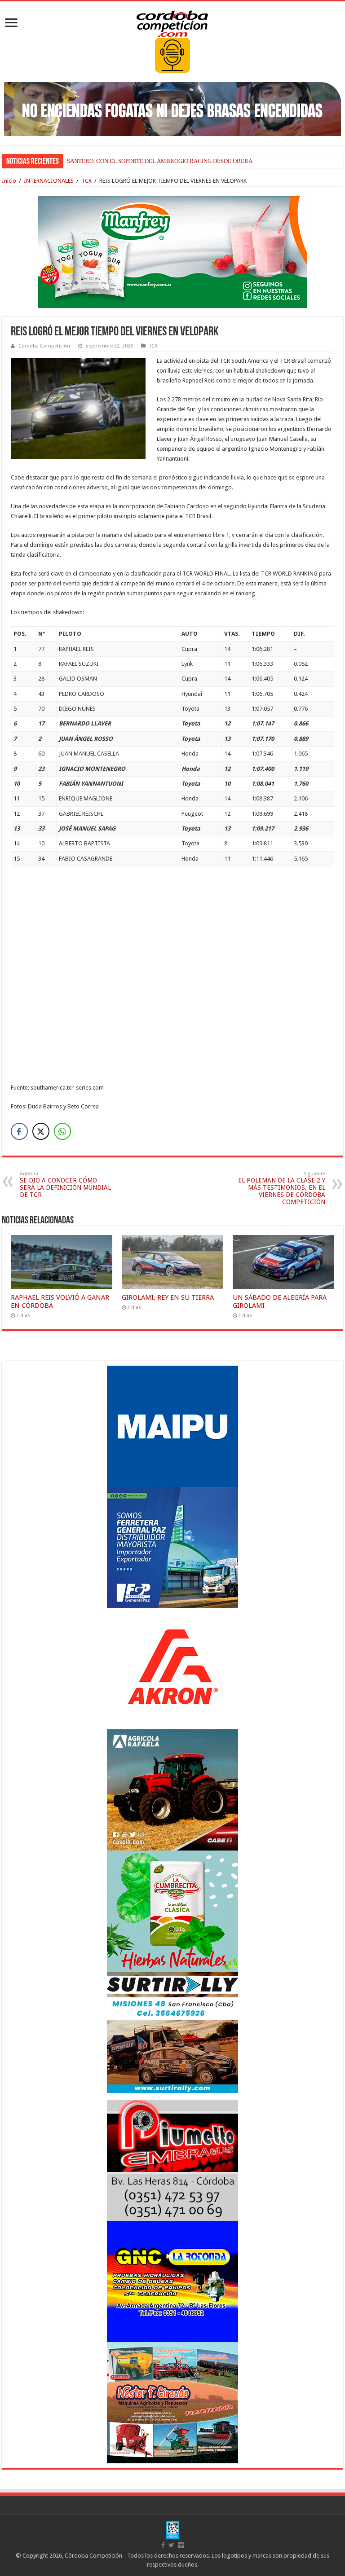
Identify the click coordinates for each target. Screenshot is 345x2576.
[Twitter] (171, 2545)
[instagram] (181, 2545)
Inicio (9, 181)
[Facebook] (163, 2545)
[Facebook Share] (19, 1131)
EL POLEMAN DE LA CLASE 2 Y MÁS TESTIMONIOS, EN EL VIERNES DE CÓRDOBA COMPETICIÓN (282, 1188)
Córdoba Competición (44, 346)
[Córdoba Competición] (172, 22)
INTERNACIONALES (49, 181)
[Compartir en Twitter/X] (41, 1131)
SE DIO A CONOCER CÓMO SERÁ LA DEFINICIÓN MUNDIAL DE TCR (65, 1185)
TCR (86, 181)
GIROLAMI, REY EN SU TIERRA (168, 1297)
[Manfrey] (172, 251)
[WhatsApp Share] (62, 1131)
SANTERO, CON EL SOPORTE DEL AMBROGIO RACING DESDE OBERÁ (160, 161)
